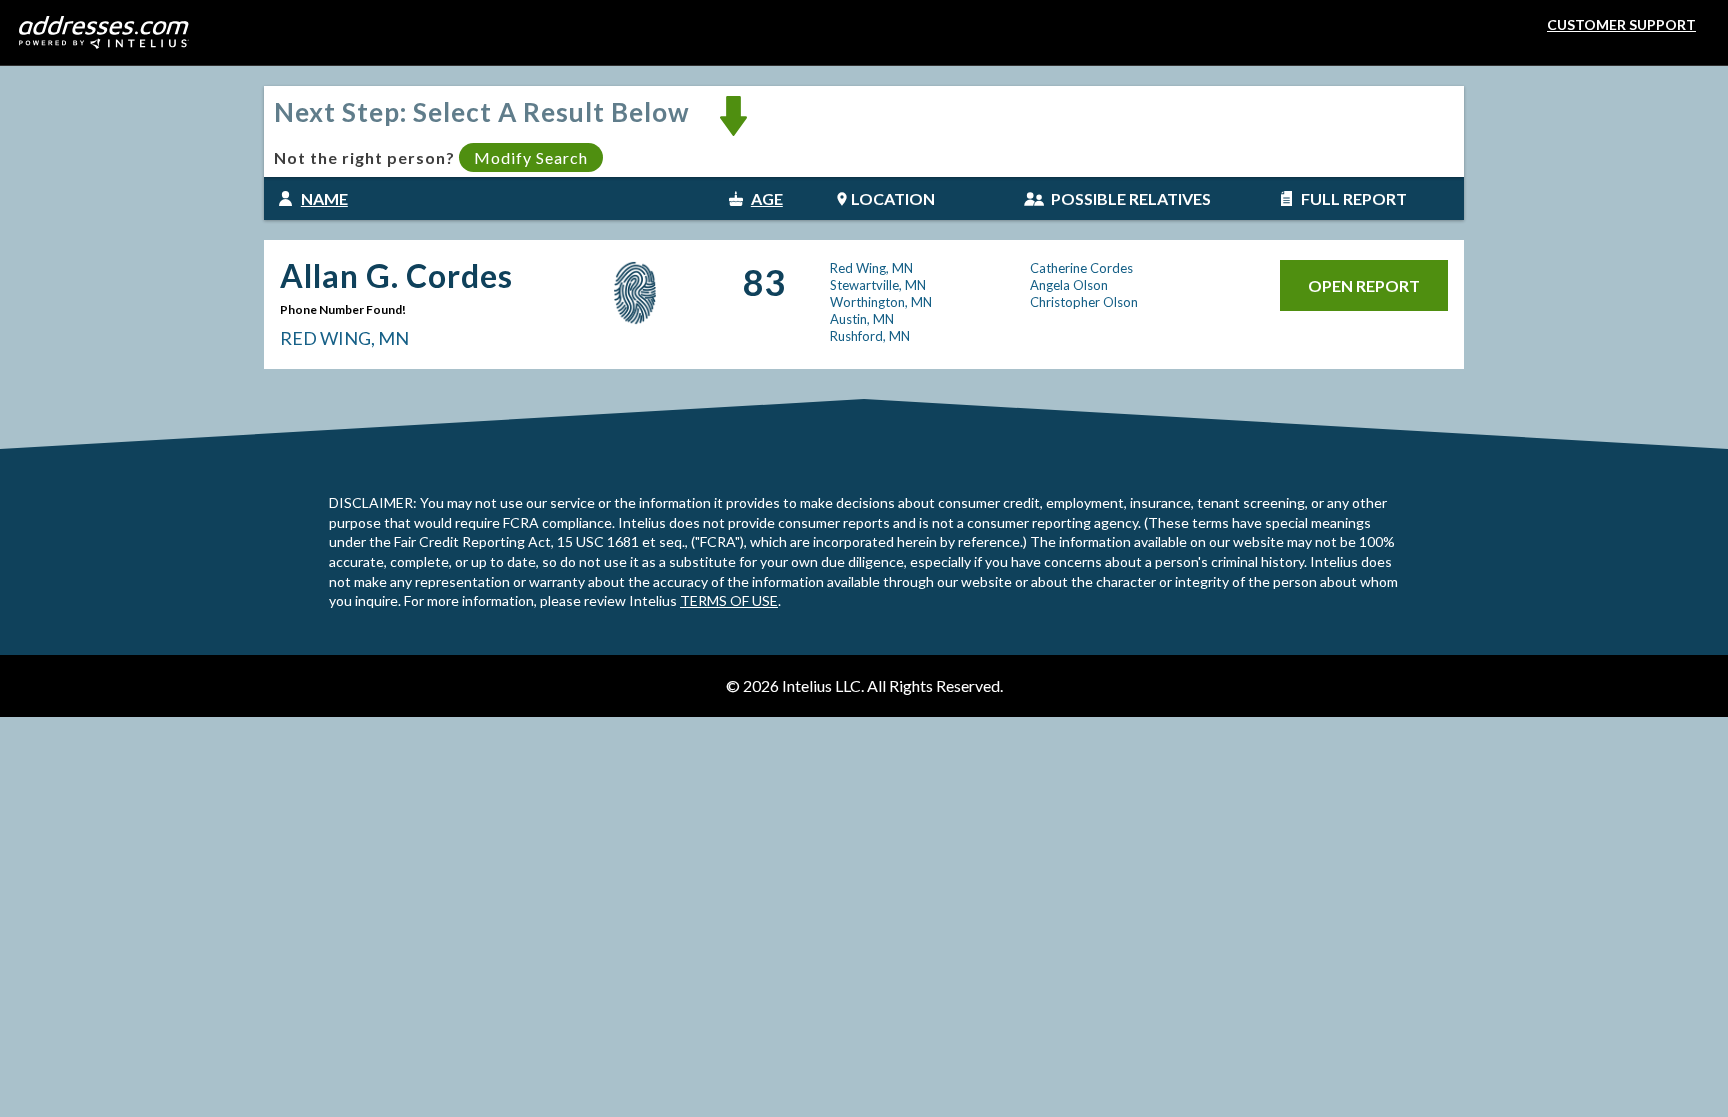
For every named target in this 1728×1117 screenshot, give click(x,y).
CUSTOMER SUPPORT (1621, 24)
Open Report (1364, 285)
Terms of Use (729, 600)
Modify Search (531, 157)
